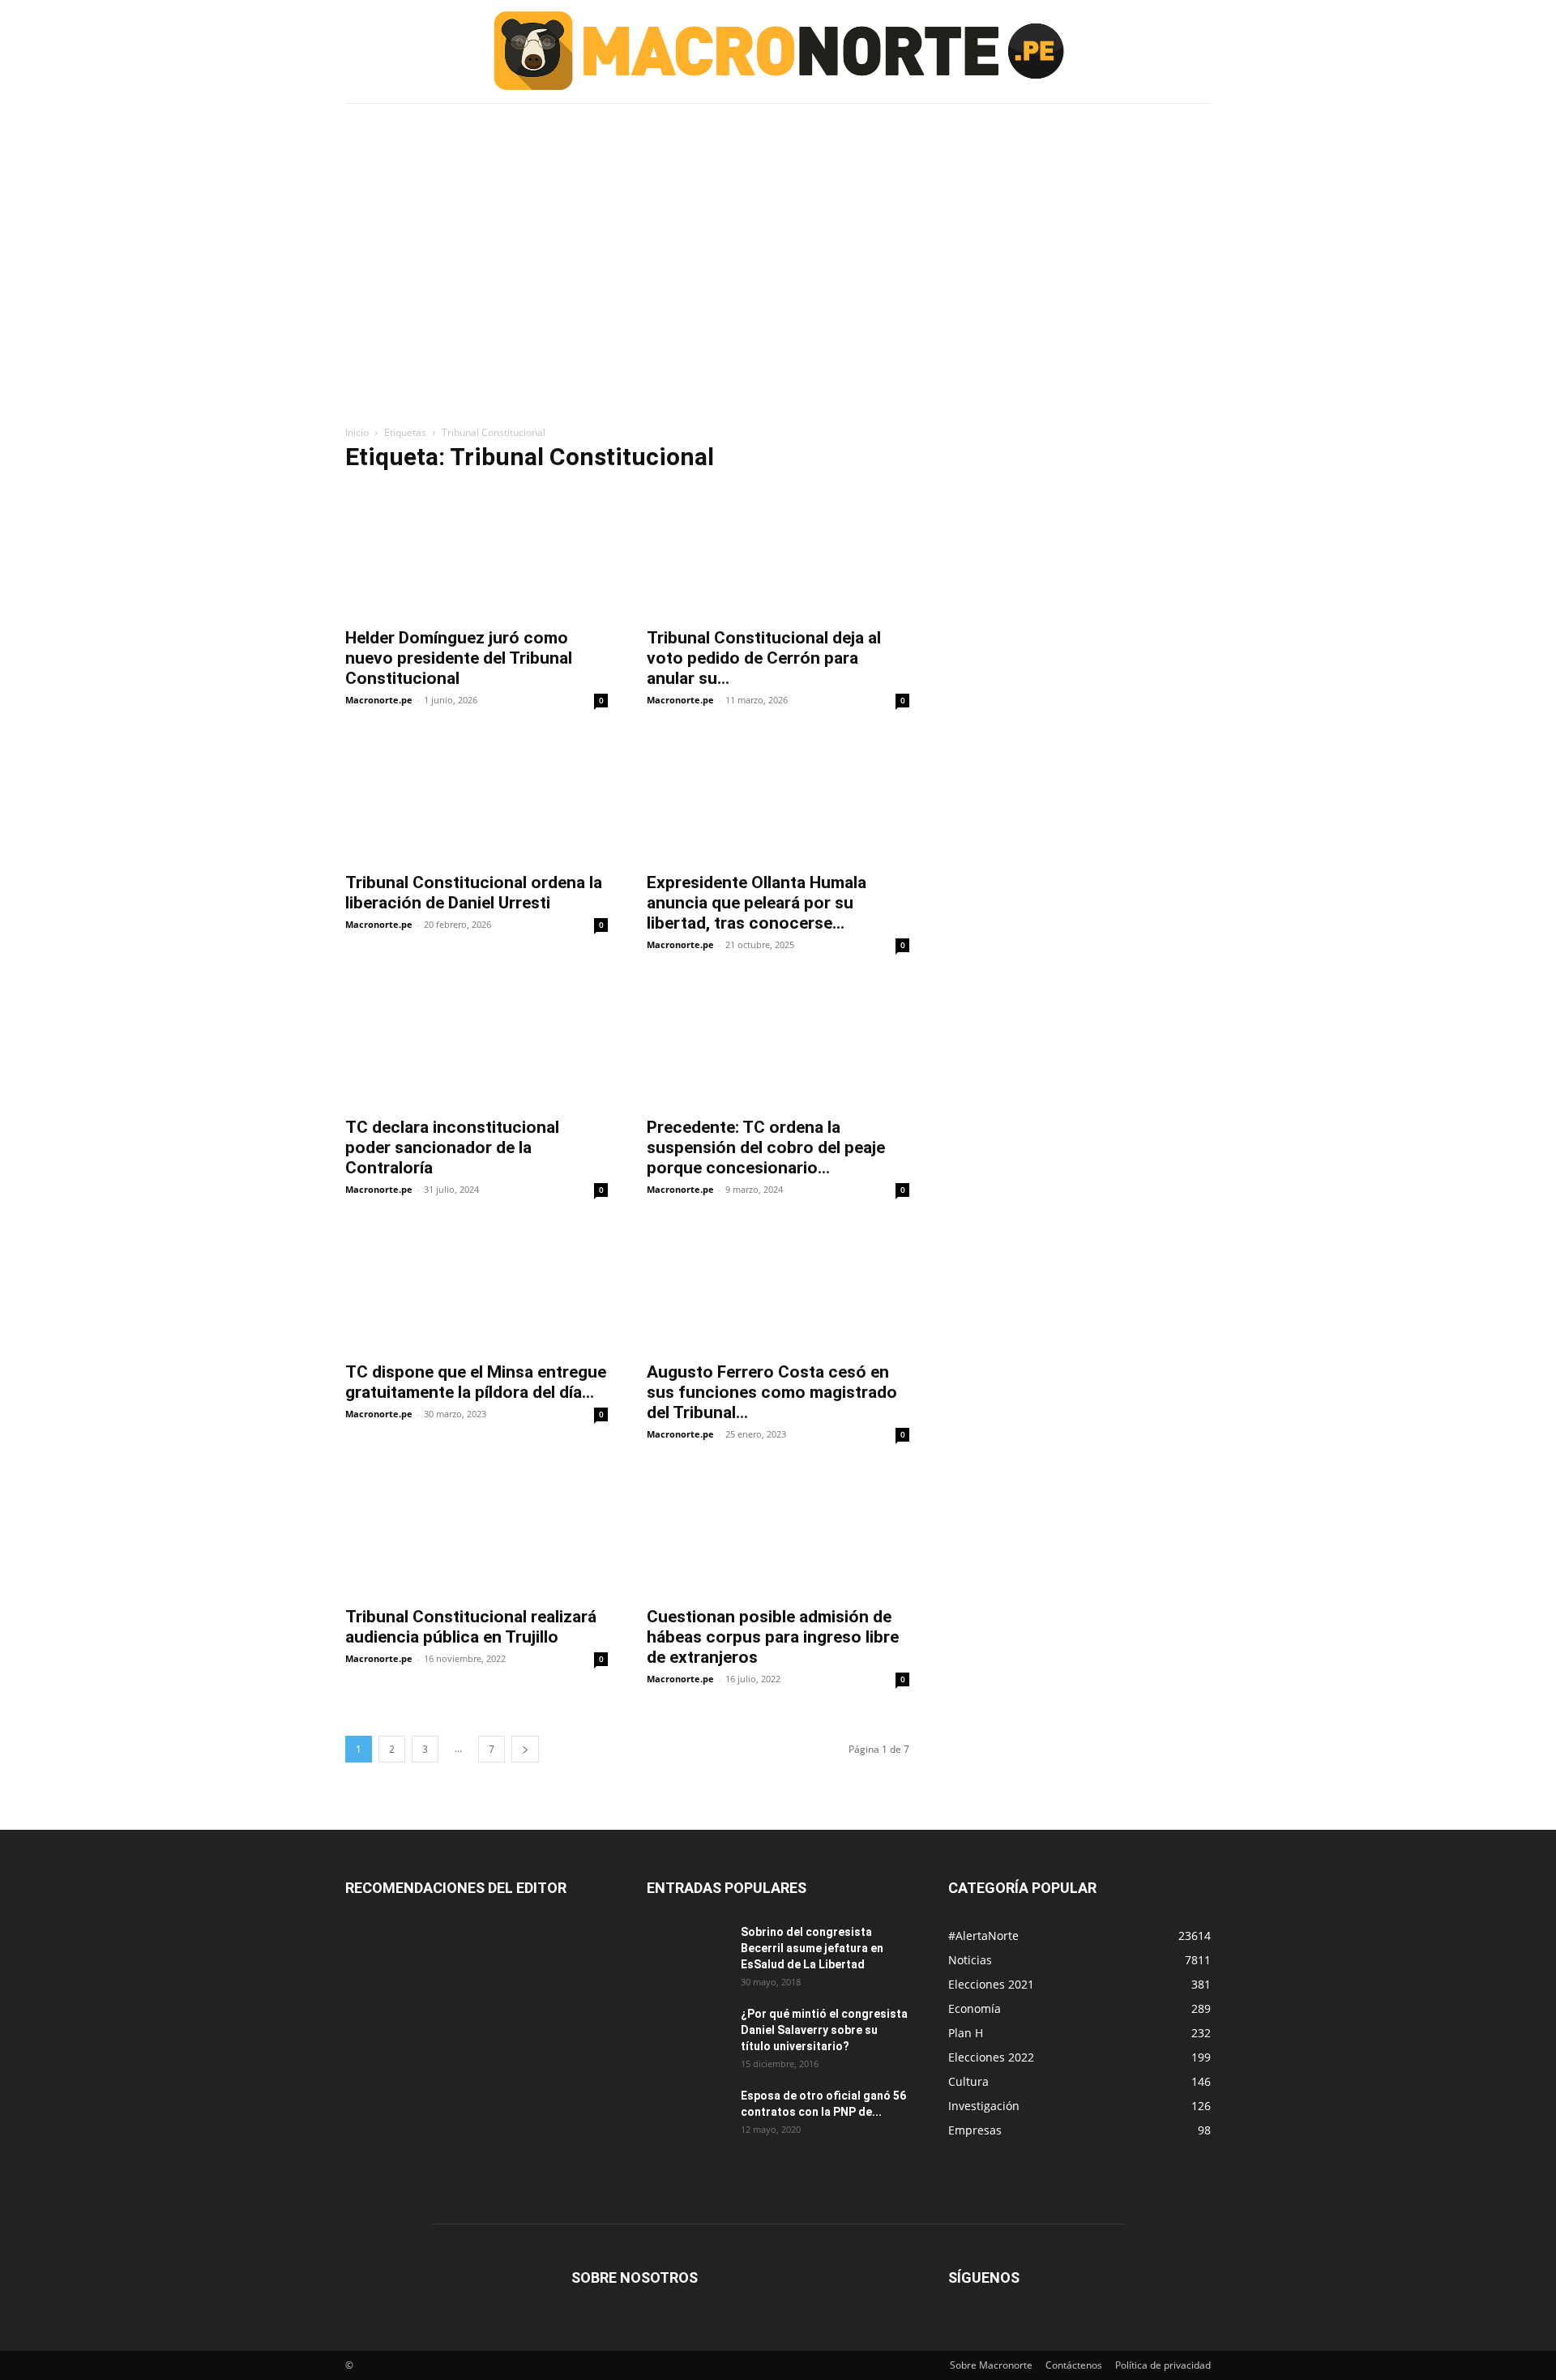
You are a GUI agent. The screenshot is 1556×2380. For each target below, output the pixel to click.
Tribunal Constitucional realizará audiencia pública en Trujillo (471, 1627)
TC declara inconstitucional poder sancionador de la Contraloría (452, 1147)
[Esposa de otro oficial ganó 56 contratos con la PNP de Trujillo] (687, 2116)
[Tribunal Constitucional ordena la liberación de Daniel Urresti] (477, 797)
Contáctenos (1074, 2365)
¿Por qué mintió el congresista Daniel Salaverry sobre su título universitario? (824, 2030)
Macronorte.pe (379, 700)
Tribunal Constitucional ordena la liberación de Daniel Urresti (474, 893)
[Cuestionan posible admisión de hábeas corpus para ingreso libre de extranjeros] (778, 1532)
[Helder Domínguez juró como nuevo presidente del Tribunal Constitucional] (477, 553)
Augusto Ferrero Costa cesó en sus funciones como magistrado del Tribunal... (772, 1392)
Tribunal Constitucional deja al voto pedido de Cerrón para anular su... (764, 658)
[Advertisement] (778, 229)
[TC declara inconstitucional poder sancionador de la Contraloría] (477, 1042)
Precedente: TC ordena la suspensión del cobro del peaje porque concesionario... (766, 1147)
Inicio (357, 432)
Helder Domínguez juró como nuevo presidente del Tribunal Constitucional (459, 658)
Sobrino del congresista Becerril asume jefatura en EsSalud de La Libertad (812, 1948)
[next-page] (525, 1749)
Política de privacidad (1163, 2365)
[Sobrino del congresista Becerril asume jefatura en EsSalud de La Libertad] (687, 1952)
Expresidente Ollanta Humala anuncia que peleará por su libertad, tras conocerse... (757, 903)
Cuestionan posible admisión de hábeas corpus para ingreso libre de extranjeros (773, 1637)
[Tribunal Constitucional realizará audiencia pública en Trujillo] (477, 1532)
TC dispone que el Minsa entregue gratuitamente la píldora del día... (476, 1382)
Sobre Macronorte (991, 2365)
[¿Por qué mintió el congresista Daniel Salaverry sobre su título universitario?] (687, 2034)
